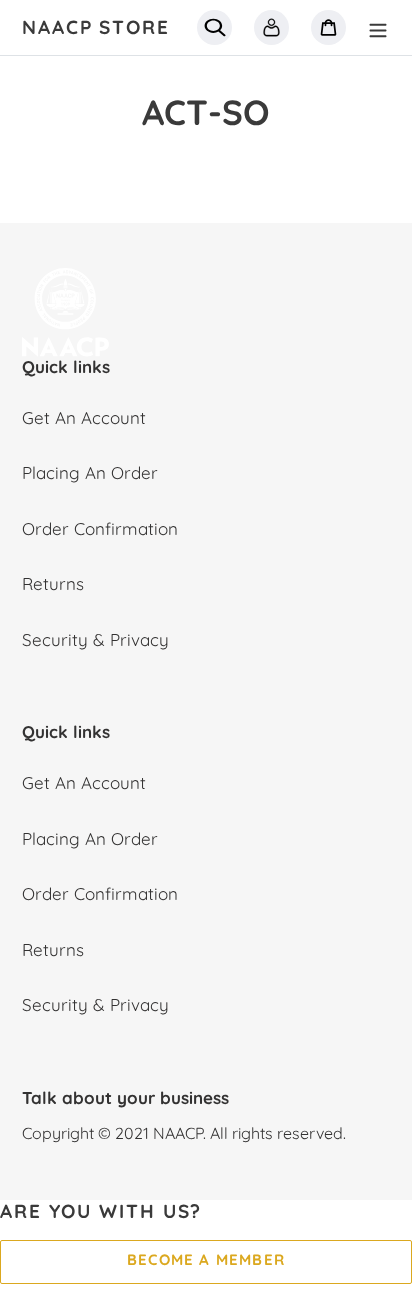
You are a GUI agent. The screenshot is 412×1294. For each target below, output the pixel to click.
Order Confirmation (100, 528)
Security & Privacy (95, 639)
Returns (53, 583)
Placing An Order (90, 472)
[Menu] (378, 28)
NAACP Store (96, 27)
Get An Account (84, 417)
